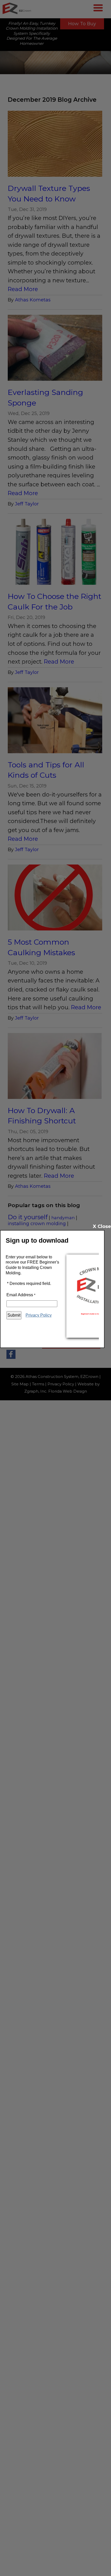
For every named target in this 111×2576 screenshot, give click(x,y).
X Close (102, 1226)
